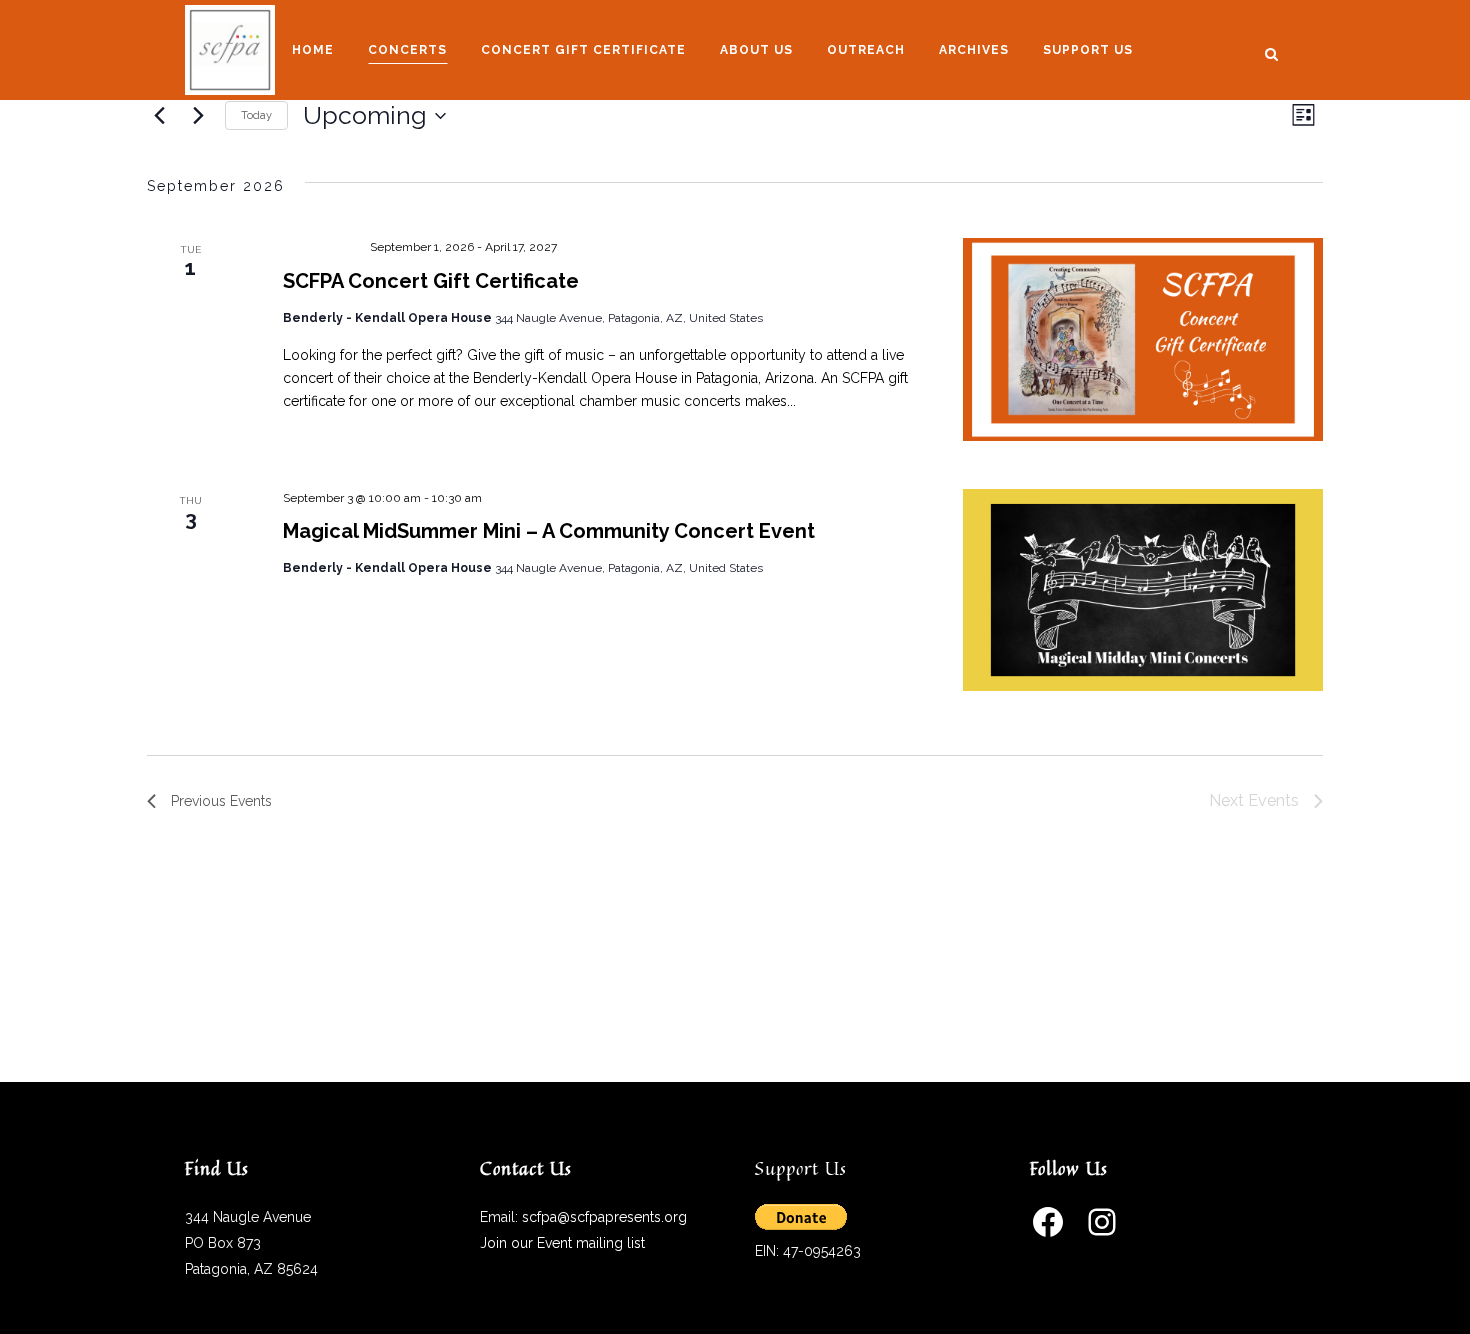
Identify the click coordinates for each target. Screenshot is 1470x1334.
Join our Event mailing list (562, 1243)
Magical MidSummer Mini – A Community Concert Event (549, 531)
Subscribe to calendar (1210, 867)
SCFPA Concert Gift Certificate (431, 281)
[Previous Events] (159, 116)
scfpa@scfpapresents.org (604, 1217)
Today (256, 115)
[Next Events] (198, 116)
